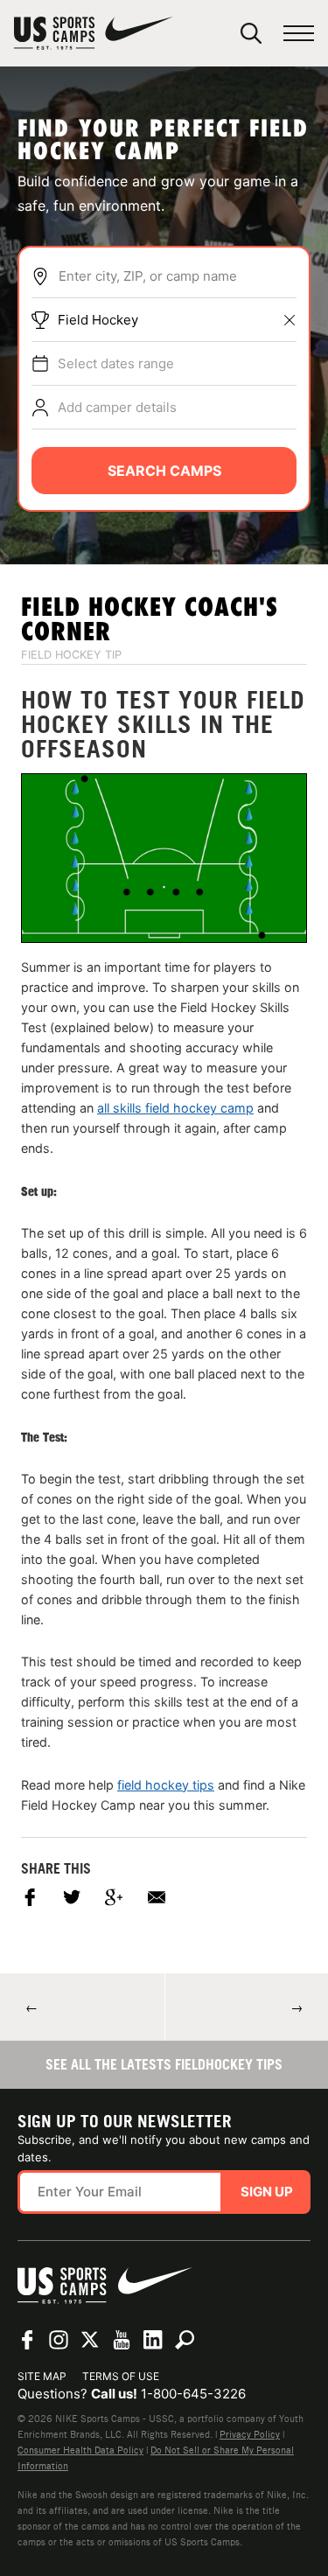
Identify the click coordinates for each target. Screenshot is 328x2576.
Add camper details (117, 407)
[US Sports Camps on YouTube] (122, 2340)
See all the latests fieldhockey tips (164, 2064)
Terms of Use (121, 2376)
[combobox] (177, 276)
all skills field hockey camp (175, 1108)
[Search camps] (185, 2340)
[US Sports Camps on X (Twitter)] (90, 2340)
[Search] (251, 33)
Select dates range (116, 363)
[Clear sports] (290, 320)
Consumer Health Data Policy (80, 2450)
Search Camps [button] (164, 471)
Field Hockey (98, 320)
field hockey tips (166, 1785)
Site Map (42, 2376)
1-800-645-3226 (193, 2394)
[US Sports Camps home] (94, 33)
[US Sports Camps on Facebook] (27, 2340)
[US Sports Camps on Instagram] (59, 2340)
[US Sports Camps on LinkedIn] (153, 2340)
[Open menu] (299, 34)
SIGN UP (267, 2192)
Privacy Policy (250, 2434)
